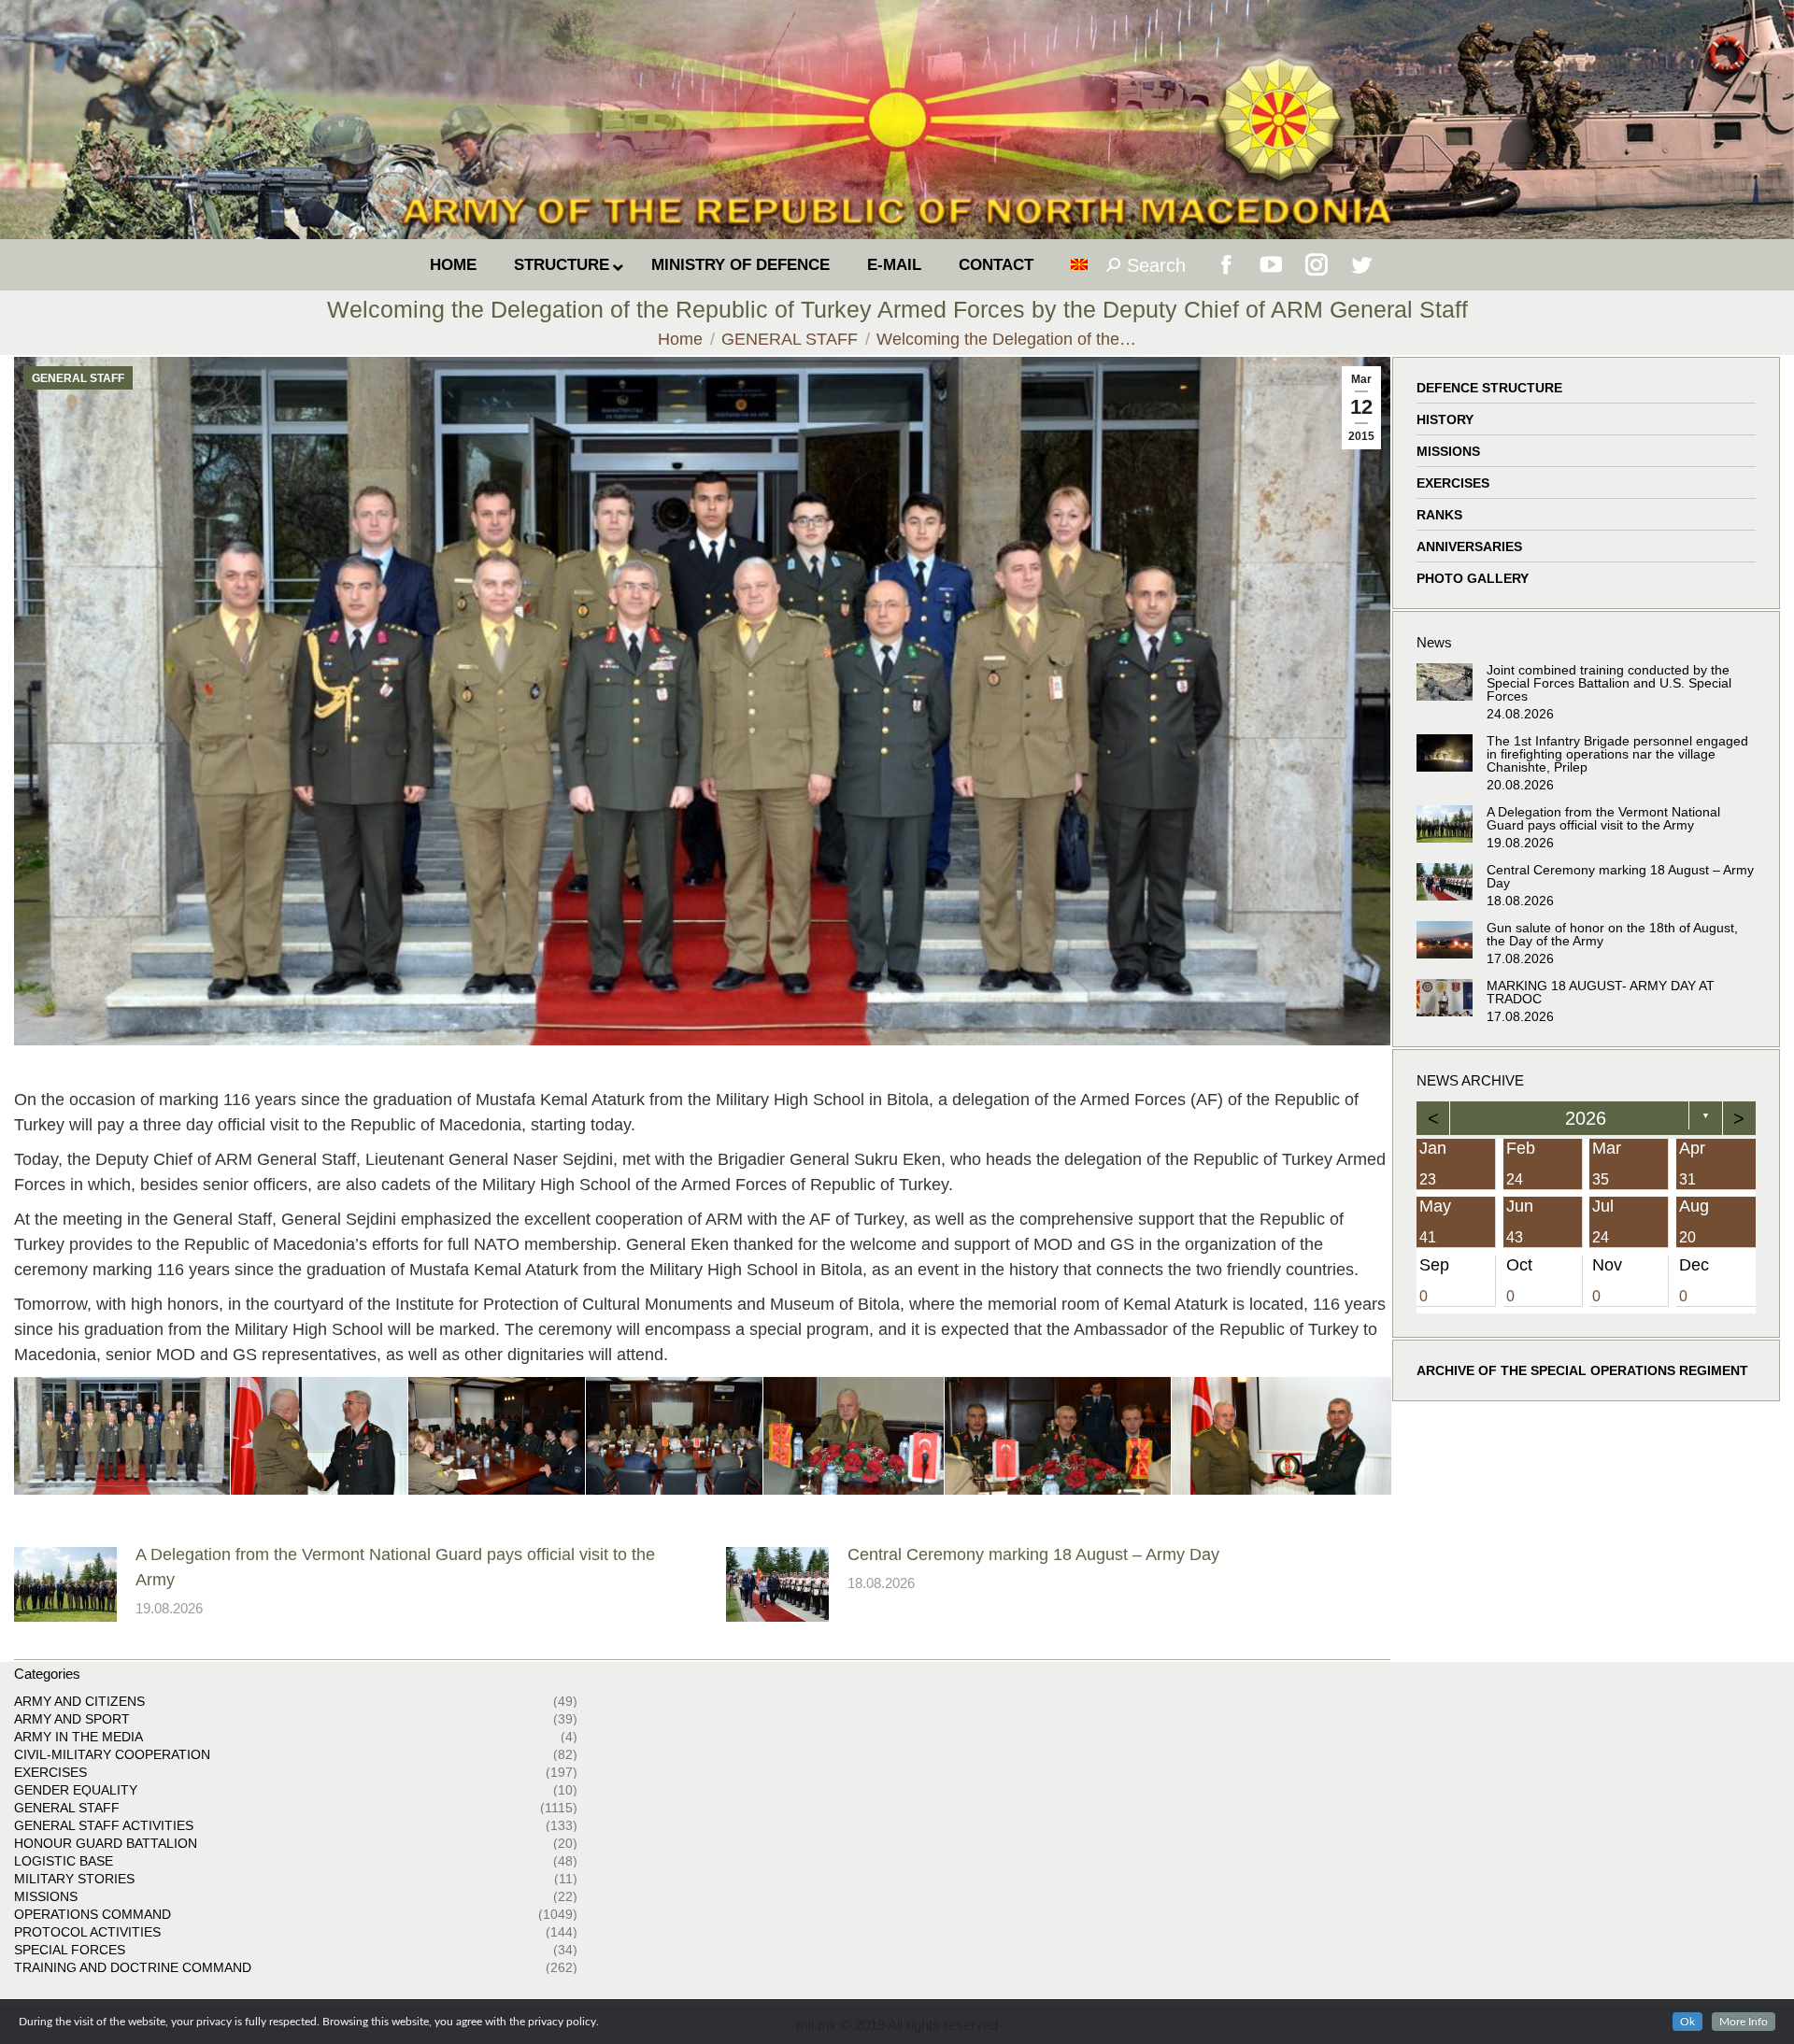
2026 (1587, 1118)
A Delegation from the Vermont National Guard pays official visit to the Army (395, 1567)
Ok (1687, 2022)
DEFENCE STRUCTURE (1489, 388)
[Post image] (65, 1584)
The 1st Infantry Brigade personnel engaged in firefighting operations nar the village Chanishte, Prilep (1617, 754)
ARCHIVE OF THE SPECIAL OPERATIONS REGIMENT (1582, 1370)
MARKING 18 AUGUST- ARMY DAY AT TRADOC (1601, 992)
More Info (1744, 2022)
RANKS (1439, 515)
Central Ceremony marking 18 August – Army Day (1033, 1554)
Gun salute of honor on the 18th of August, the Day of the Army (1612, 934)
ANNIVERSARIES (1469, 546)
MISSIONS (1448, 451)
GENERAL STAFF (78, 378)
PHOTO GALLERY (1473, 578)
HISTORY (1445, 419)
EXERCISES (1453, 483)
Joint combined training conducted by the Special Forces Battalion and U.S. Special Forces (1609, 683)
